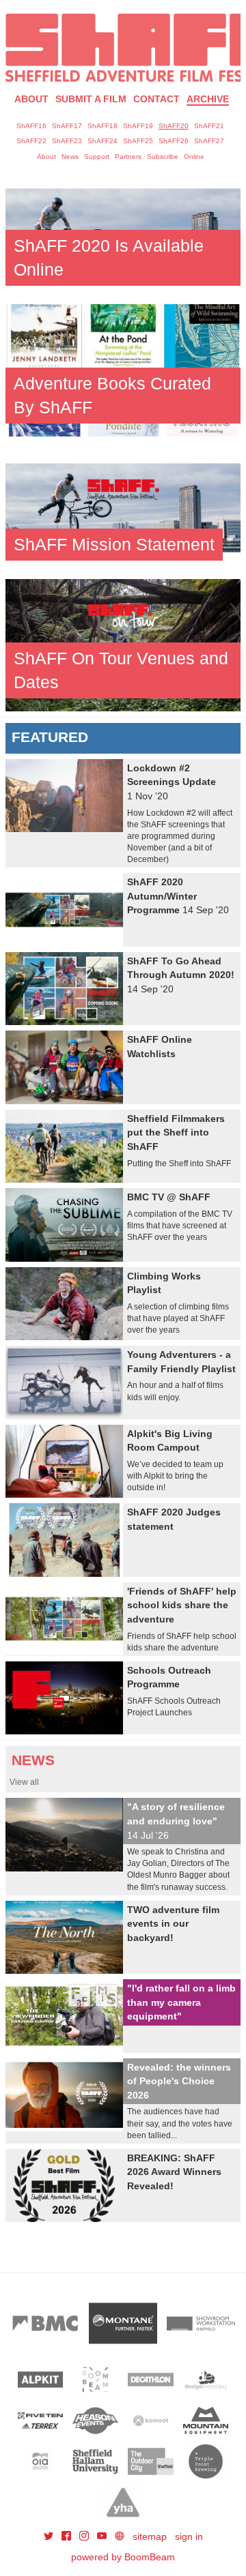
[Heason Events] (95, 2420)
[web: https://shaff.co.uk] (120, 2536)
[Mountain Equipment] (206, 2420)
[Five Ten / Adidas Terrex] (41, 2420)
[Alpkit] (41, 2380)
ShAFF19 (138, 126)
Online (194, 157)
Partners (128, 157)
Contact (156, 99)
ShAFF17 (67, 126)
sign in (189, 2536)
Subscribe (163, 157)
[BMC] (45, 2323)
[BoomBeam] (95, 2380)
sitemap (150, 2536)
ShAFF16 (31, 126)
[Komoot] (151, 2420)
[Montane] (123, 2323)
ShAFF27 (209, 141)
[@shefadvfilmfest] (50, 2536)
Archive (208, 99)
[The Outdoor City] (151, 2461)
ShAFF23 (67, 141)
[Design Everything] (206, 2380)
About (31, 99)
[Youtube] (103, 2536)
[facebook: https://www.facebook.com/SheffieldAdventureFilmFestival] (68, 2536)
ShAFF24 (102, 141)
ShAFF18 (102, 126)
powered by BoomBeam (123, 2557)
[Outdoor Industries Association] (41, 2461)
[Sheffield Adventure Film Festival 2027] (123, 48)
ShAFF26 (174, 141)
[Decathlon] (151, 2380)
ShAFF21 (209, 126)
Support (97, 157)
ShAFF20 (174, 126)
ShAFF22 (31, 141)
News (70, 157)
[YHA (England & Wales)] (123, 2502)
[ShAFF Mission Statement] (123, 507)
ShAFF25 (138, 141)
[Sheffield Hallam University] (95, 2461)
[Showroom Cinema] (201, 2323)
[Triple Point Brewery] (206, 2461)
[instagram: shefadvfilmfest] (85, 2536)
